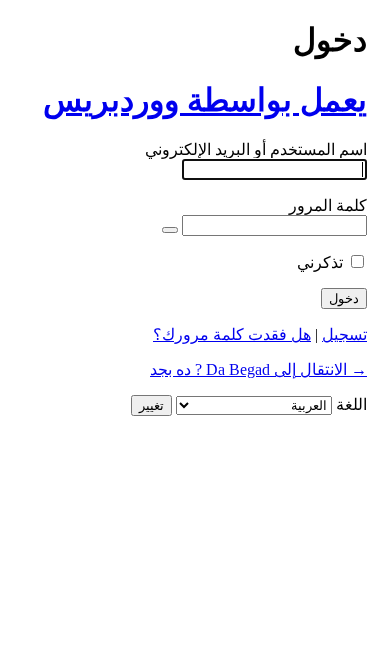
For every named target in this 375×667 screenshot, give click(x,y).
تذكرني (320, 262)
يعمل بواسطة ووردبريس (205, 100)
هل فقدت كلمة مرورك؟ (232, 334)
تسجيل (344, 334)
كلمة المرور (328, 205)
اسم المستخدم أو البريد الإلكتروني (256, 149)
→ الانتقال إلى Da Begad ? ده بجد (258, 369)
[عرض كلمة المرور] (170, 230)
